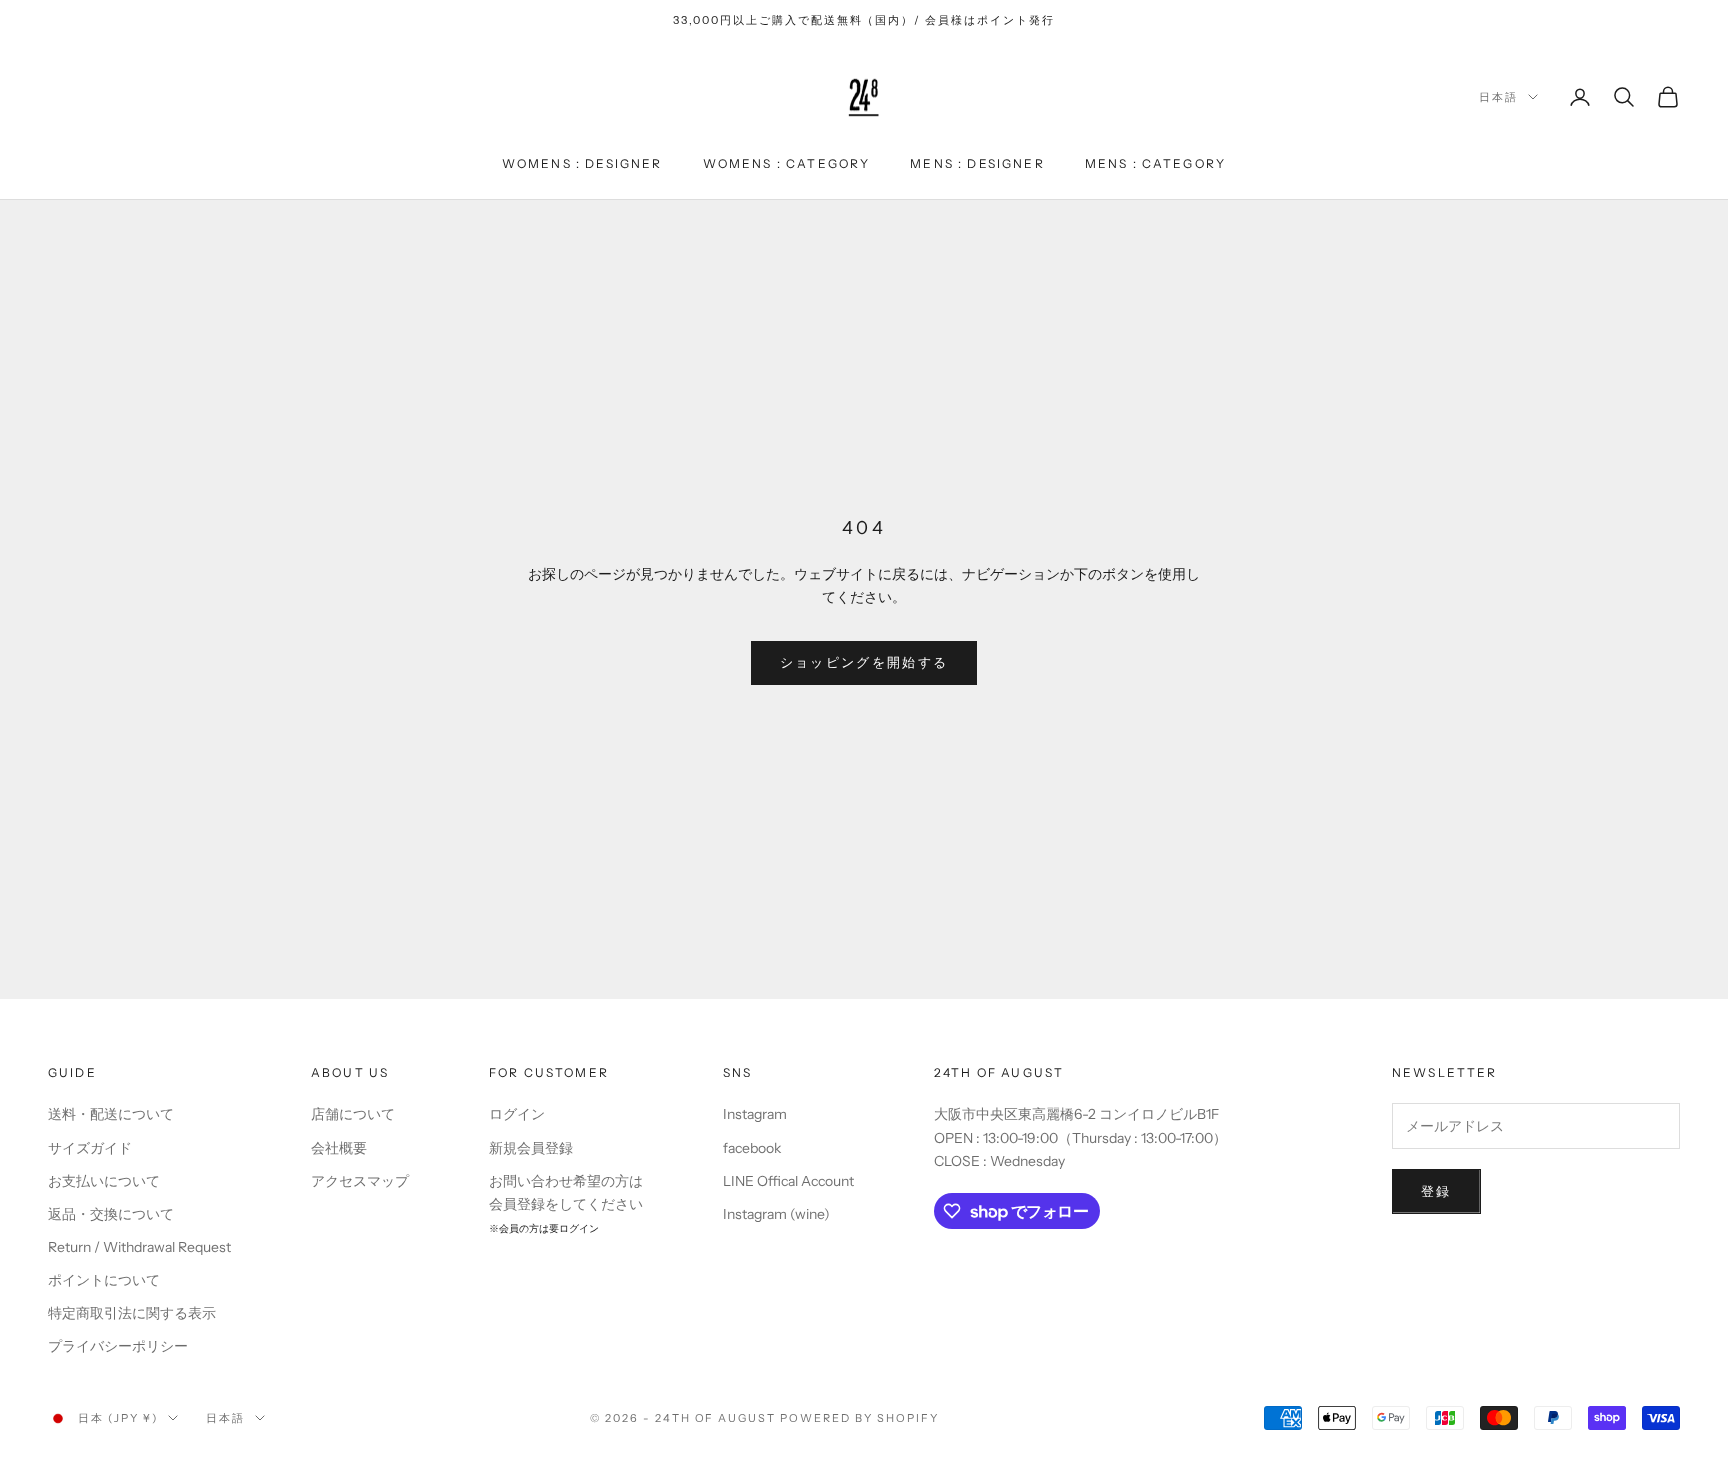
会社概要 (339, 1148)
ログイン (517, 1114)
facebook (752, 1148)
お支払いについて (104, 1181)
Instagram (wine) (776, 1214)
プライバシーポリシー (118, 1346)
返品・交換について (111, 1214)
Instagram (755, 1114)
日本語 (1498, 97)
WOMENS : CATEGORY (787, 163)
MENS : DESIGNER (977, 163)
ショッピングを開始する (864, 662)
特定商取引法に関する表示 (132, 1313)
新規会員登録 (531, 1148)
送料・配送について (111, 1114)
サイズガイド (90, 1148)
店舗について (353, 1114)
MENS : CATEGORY (1155, 163)
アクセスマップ (360, 1181)
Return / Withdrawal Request (139, 1247)
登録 (1436, 1191)
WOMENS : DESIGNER (582, 163)
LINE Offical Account (788, 1181)
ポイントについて (104, 1280)
